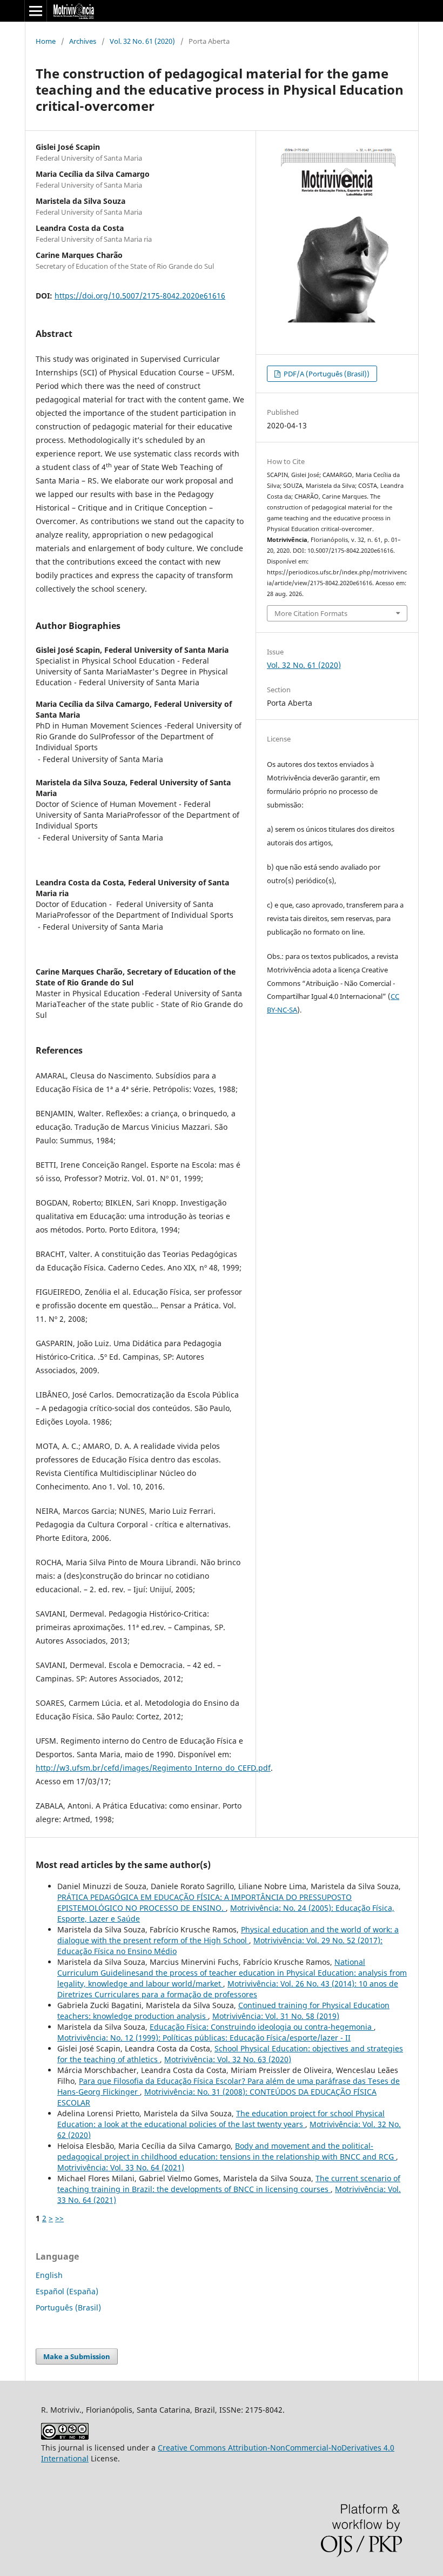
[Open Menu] (36, 11)
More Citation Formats (311, 613)
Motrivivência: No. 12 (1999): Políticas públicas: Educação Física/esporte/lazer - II (204, 2038)
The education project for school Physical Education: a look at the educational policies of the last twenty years (221, 2119)
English (49, 2275)
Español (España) (67, 2291)
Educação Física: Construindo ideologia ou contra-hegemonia (262, 2027)
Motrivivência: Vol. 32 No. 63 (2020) (228, 2059)
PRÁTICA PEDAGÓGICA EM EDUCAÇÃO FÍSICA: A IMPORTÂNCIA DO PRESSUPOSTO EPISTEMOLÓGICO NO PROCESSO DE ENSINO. (204, 1902)
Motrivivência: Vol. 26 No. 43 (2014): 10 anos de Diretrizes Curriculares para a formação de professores (228, 1989)
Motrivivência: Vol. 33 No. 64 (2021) (121, 2167)
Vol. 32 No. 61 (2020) (142, 41)
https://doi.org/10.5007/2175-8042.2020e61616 (140, 296)
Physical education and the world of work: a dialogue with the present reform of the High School (228, 1935)
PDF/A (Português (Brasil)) (326, 374)
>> (59, 2218)
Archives (83, 41)
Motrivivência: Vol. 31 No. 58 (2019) (276, 2016)
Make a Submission (77, 2356)
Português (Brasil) (68, 2307)
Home (46, 41)
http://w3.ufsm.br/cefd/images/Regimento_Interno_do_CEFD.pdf (153, 1768)
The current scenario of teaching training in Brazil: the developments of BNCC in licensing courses (229, 2184)
